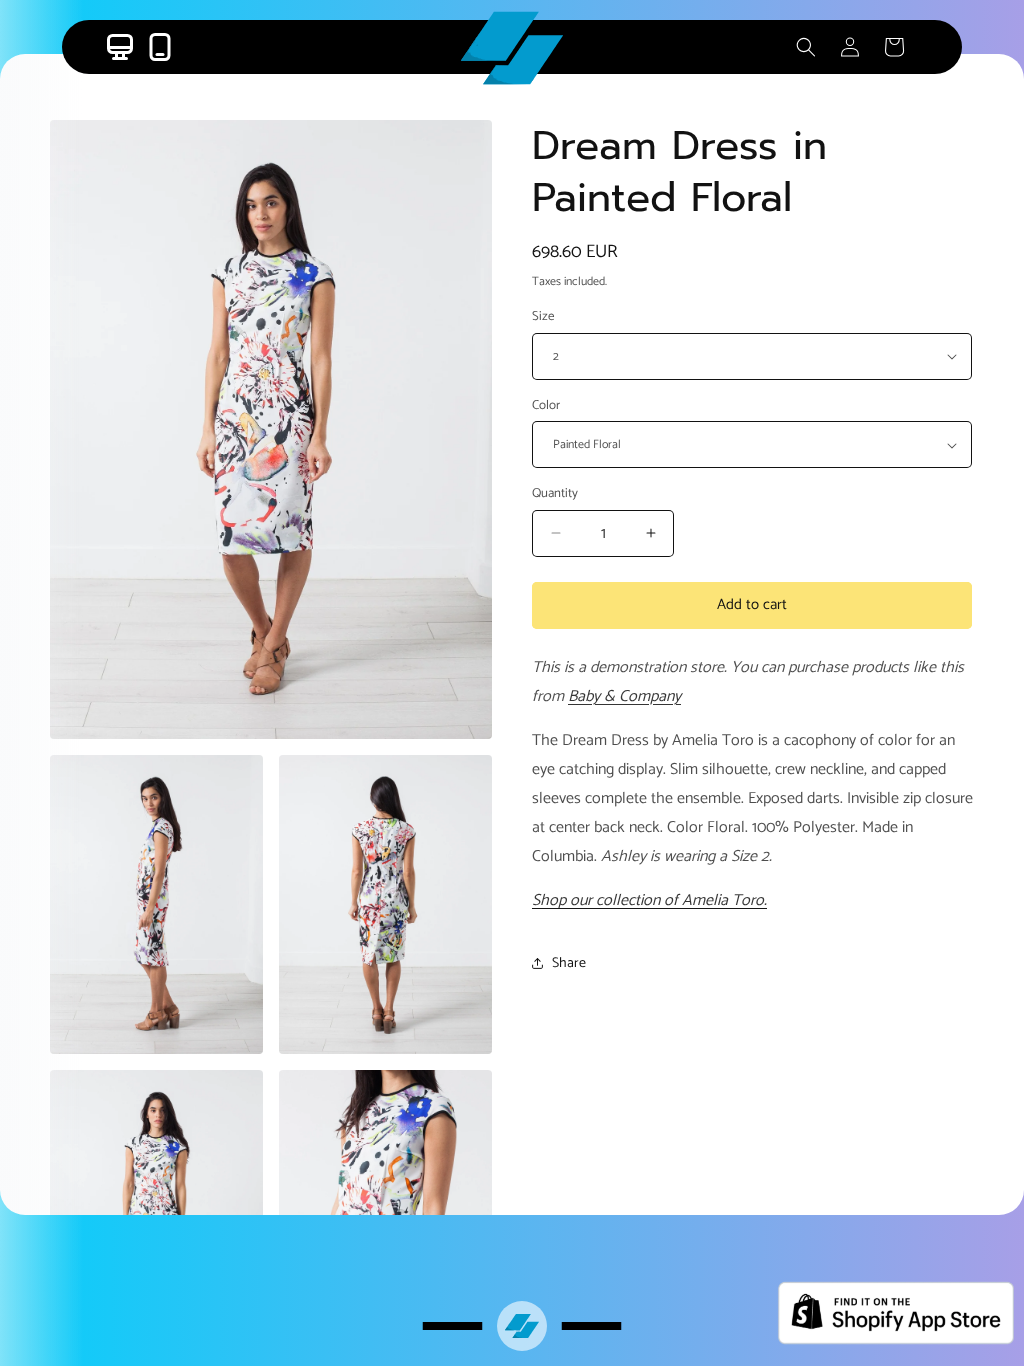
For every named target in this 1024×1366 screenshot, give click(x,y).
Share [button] (569, 963)
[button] (806, 47)
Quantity (555, 494)
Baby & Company (624, 696)
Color (546, 406)
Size (543, 317)
